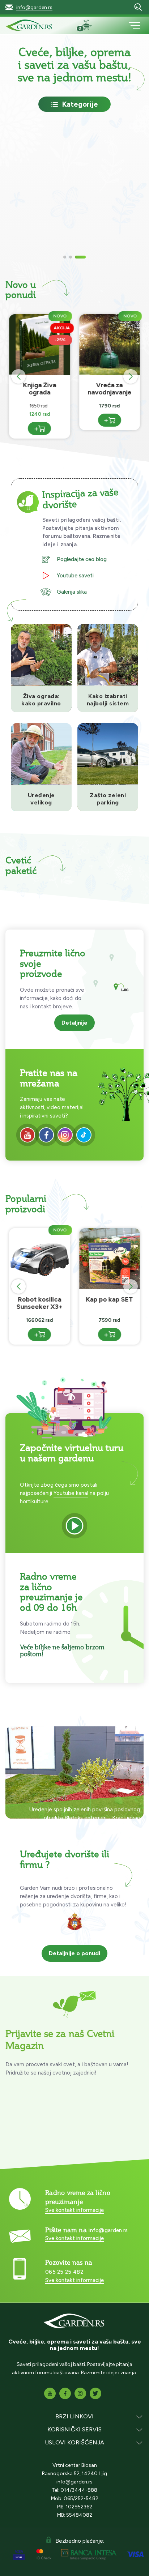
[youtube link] (27, 1135)
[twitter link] (95, 2393)
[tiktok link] (84, 1135)
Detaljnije (74, 1023)
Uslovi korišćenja (74, 2442)
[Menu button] (135, 25)
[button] (65, 257)
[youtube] (74, 1526)
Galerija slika (72, 592)
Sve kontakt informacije (74, 2210)
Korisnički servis (74, 2429)
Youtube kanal (71, 1493)
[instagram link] (65, 1135)
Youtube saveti (75, 576)
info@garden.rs (34, 7)
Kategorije (80, 104)
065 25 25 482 (64, 2272)
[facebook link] (46, 1135)
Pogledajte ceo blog (82, 559)
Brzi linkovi (74, 2416)
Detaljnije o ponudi (74, 1953)
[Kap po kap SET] (110, 1312)
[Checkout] (90, 26)
